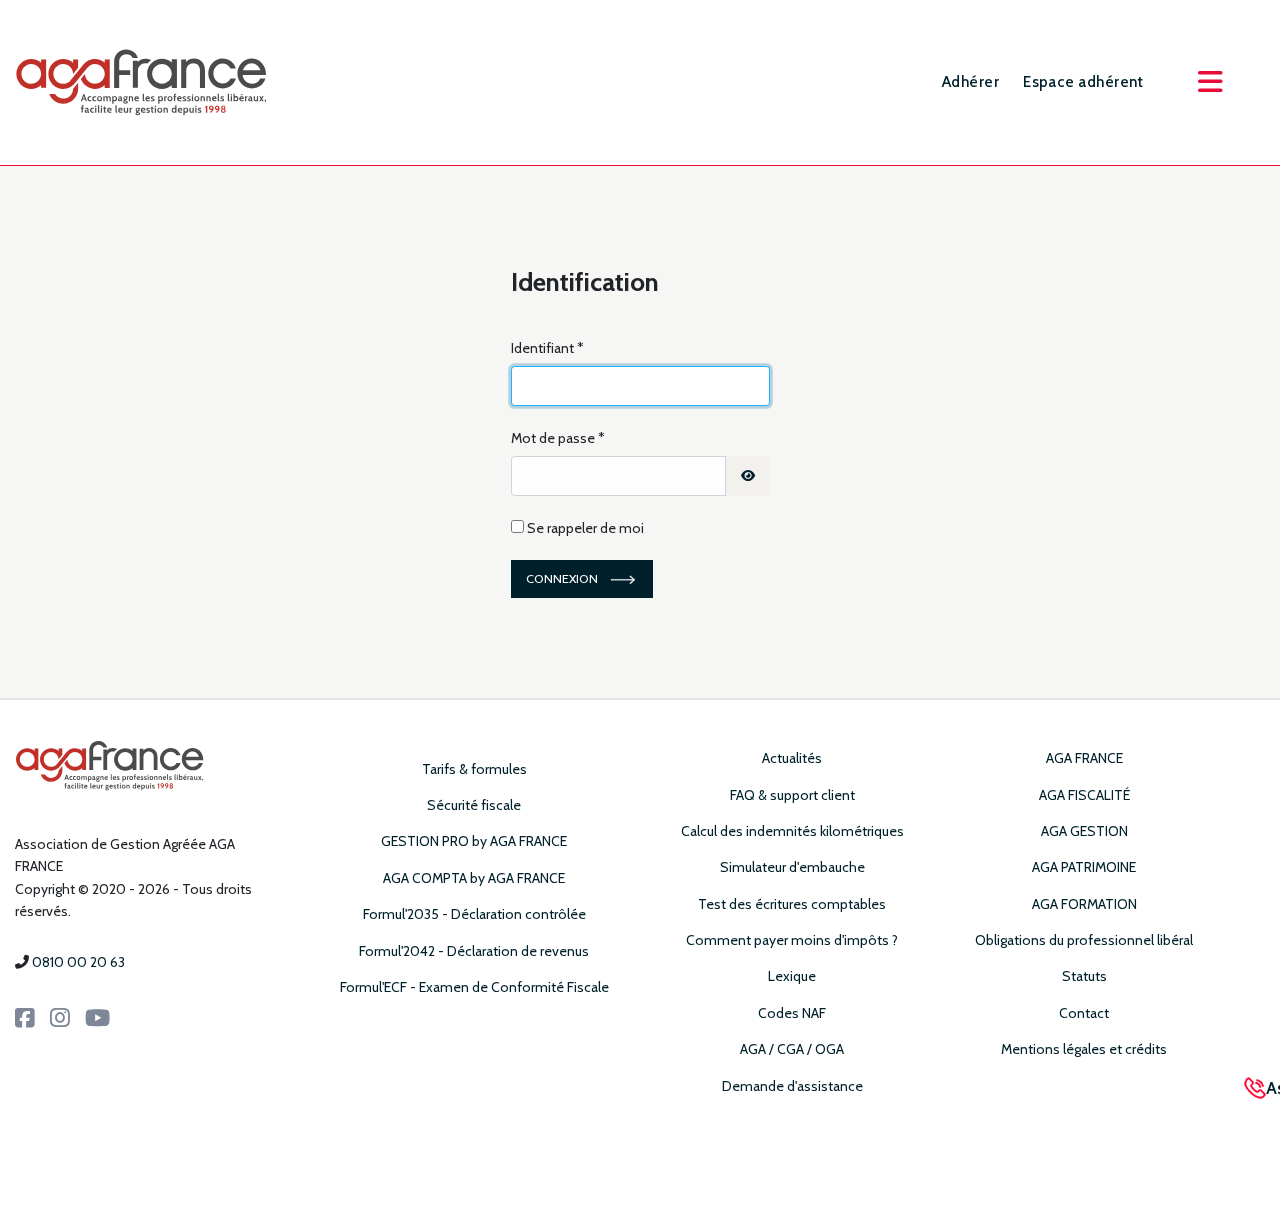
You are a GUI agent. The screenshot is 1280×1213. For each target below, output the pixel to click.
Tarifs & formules (474, 769)
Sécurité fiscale (474, 805)
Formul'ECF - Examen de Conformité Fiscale (474, 987)
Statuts (1084, 976)
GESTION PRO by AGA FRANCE (474, 841)
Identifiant (547, 348)
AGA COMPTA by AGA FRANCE (474, 878)
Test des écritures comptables (792, 904)
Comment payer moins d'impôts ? (792, 940)
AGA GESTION (1084, 831)
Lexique (792, 976)
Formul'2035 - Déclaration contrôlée (474, 914)
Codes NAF (792, 1013)
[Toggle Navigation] (1210, 82)
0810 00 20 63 (78, 962)
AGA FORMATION (1084, 904)
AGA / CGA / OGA (792, 1049)
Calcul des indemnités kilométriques (792, 831)
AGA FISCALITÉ (1084, 795)
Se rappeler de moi (585, 528)
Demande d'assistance (792, 1086)
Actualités (792, 758)
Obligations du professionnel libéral (1084, 940)
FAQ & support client (792, 795)
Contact (1084, 1013)
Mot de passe (558, 438)
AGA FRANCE (1084, 758)
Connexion (562, 578)
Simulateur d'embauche (792, 867)
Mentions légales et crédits (1084, 1049)
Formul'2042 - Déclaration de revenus (474, 951)
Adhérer (970, 81)
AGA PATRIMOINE (1084, 867)
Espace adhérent (1083, 81)
